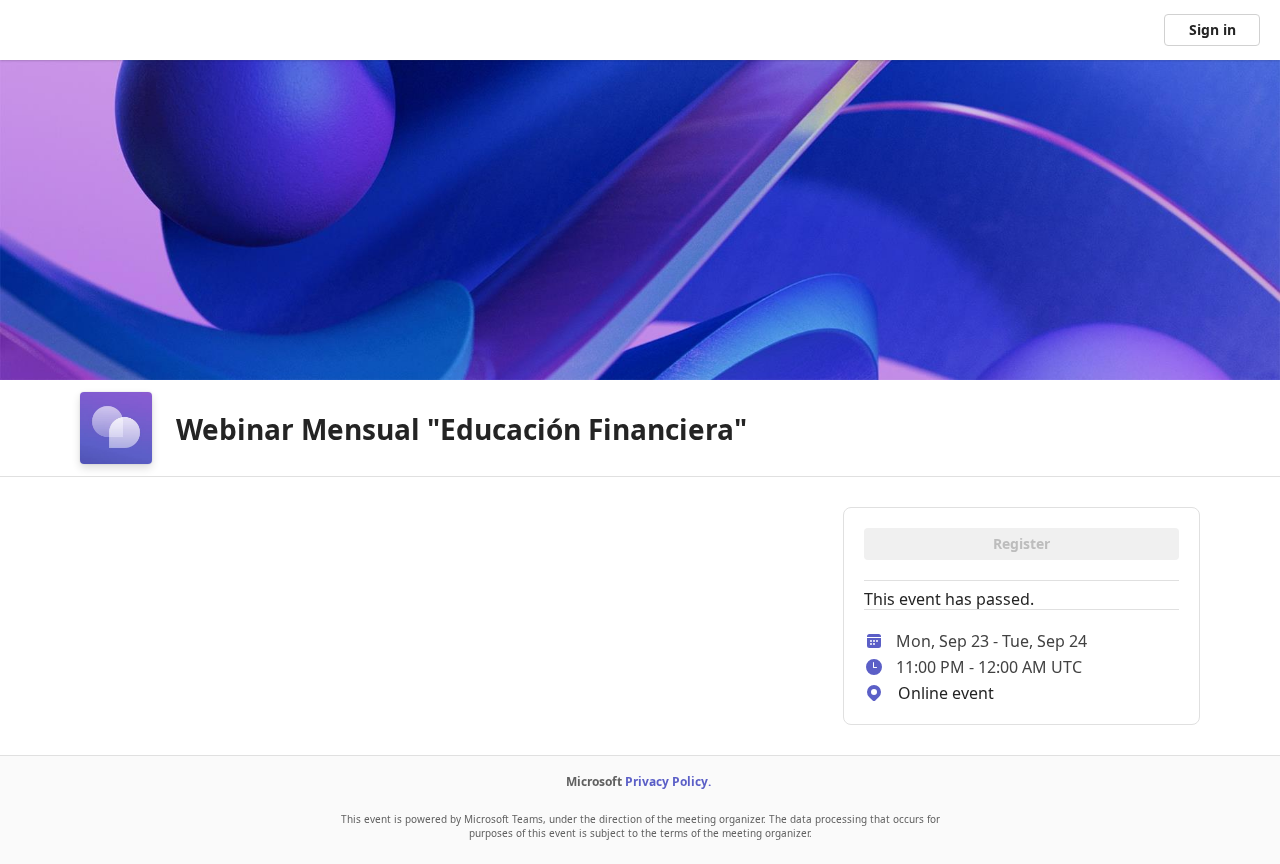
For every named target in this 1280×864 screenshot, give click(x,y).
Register (1021, 543)
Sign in (1212, 29)
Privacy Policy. (668, 781)
